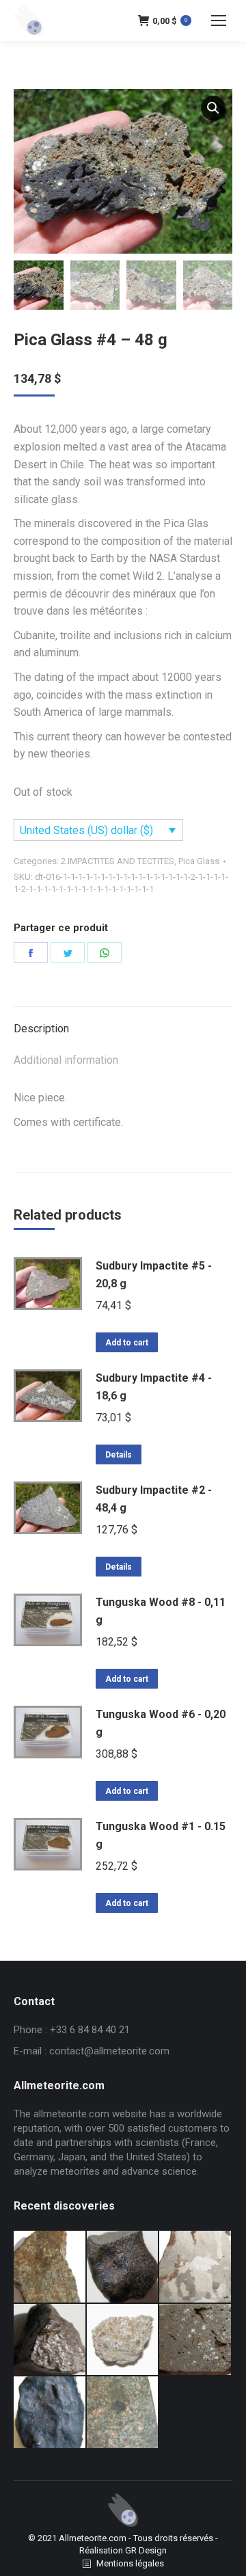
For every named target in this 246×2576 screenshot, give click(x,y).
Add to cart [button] (127, 1343)
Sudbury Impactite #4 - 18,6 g (154, 1387)
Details (119, 1455)
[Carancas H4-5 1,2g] (123, 2340)
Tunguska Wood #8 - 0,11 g (161, 1611)
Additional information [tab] (66, 1060)
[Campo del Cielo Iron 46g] (196, 2267)
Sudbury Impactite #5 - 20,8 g (154, 1275)
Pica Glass (199, 861)
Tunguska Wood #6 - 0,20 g (161, 1723)
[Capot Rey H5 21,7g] (50, 2340)
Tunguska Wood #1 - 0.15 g (161, 1835)
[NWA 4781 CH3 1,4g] (196, 2340)
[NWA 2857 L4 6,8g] (123, 2413)
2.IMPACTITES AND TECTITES (118, 861)
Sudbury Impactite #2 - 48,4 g (154, 1499)
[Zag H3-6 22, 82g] (50, 2267)
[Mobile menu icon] (219, 21)
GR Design (146, 2550)
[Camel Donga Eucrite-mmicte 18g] (123, 2267)
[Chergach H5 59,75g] (50, 2413)
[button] (213, 108)
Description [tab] (41, 1029)
